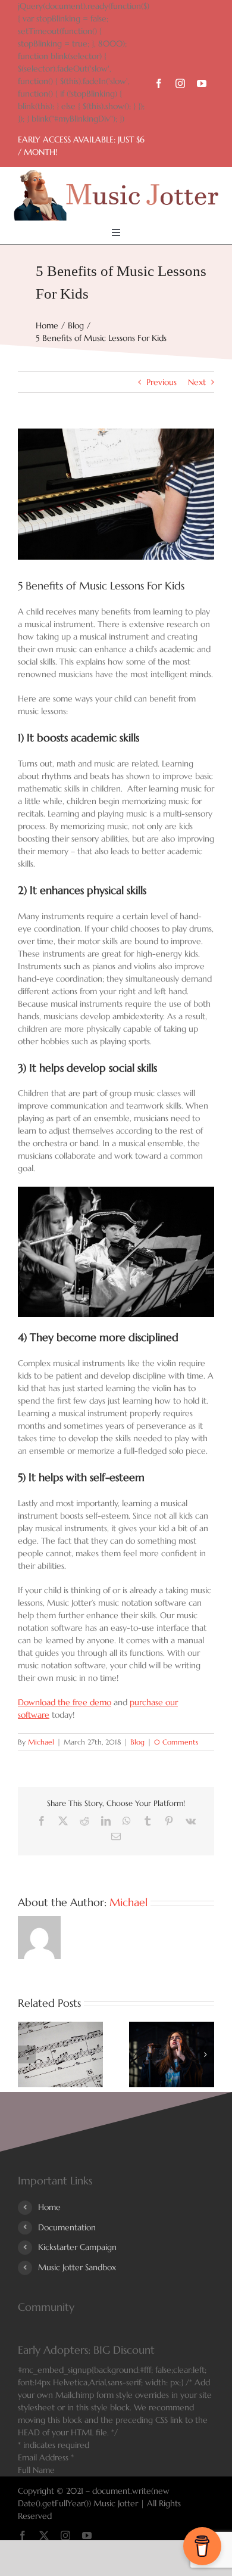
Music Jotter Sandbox (77, 2267)
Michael (41, 1742)
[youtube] (202, 83)
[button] (27, 2054)
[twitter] (44, 2535)
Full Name (36, 2470)
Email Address (46, 2457)
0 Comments (176, 1742)
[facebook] (159, 83)
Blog (137, 1742)
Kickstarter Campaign (77, 2247)
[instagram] (180, 83)
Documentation (67, 2227)
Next (197, 382)
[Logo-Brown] (116, 174)
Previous (162, 382)
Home (49, 2207)
